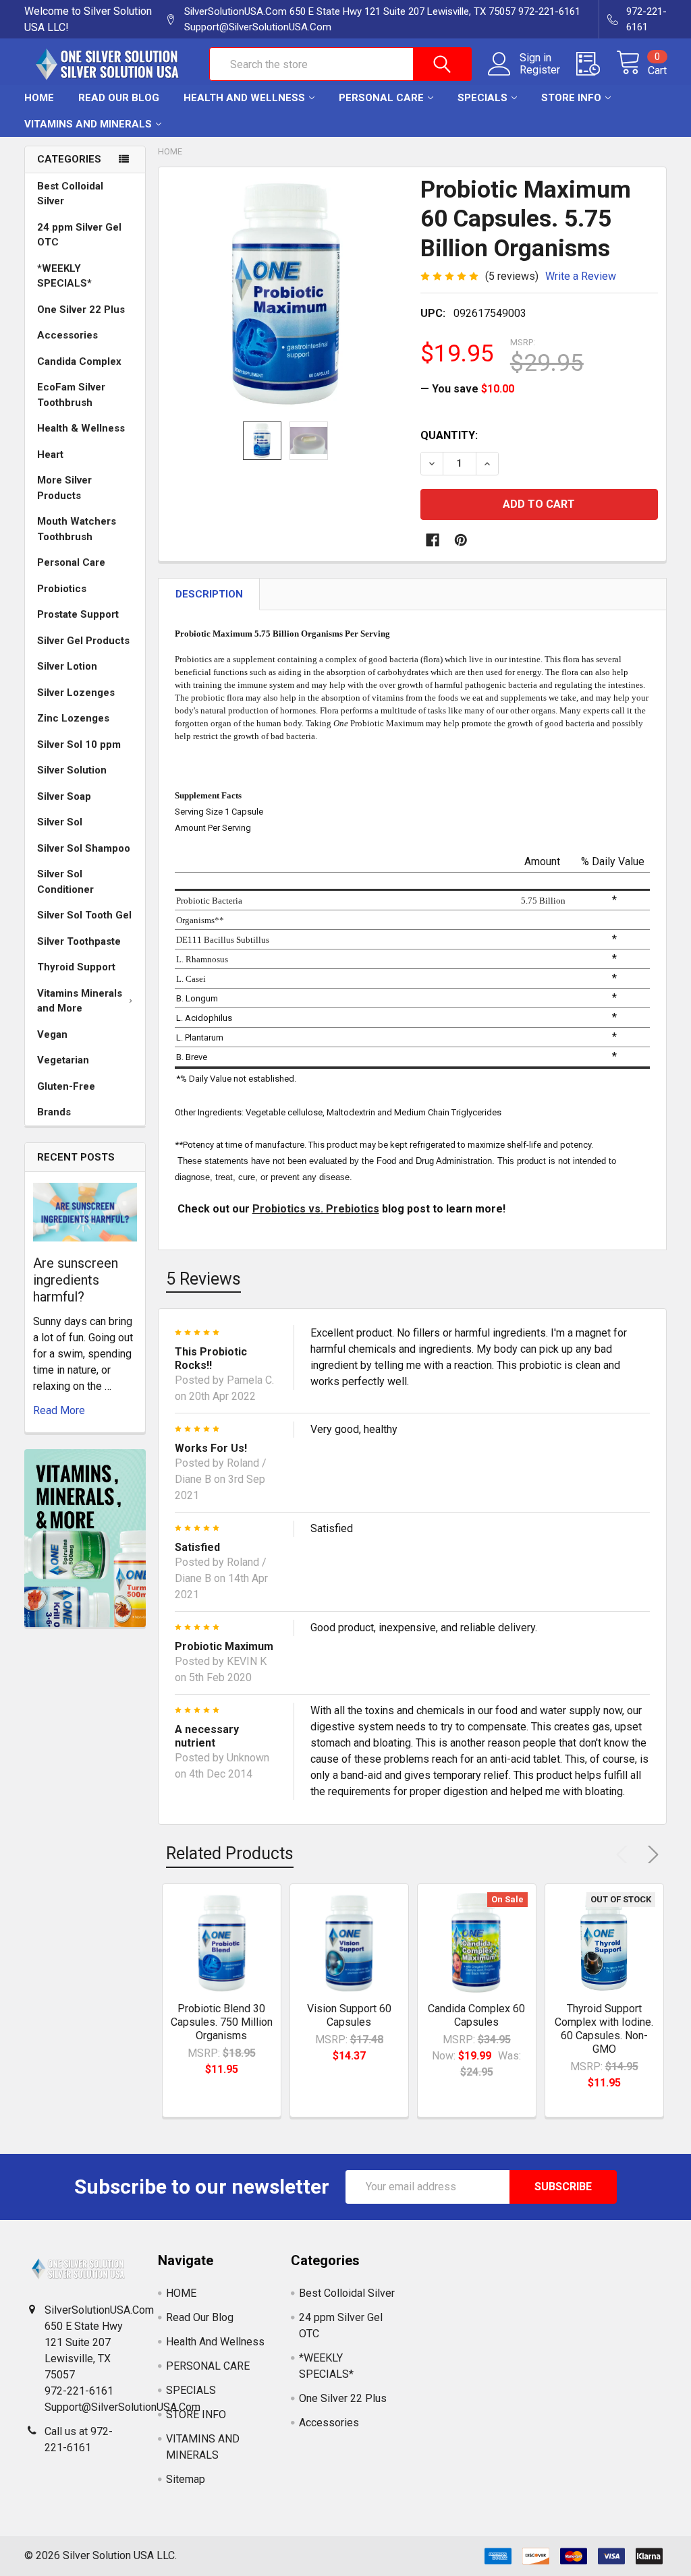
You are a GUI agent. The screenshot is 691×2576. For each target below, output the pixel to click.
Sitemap (186, 2479)
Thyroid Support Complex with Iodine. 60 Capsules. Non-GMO (604, 2029)
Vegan (52, 1034)
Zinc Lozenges (73, 718)
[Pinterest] (461, 540)
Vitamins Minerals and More (80, 1001)
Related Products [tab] (230, 1853)
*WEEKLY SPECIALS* (64, 276)
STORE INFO (571, 98)
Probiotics (62, 589)
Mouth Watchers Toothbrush (77, 529)
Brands (54, 1112)
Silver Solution (72, 770)
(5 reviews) (512, 276)
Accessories (67, 335)
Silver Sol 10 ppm (79, 744)
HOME (39, 98)
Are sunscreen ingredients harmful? (76, 1280)
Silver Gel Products (83, 641)
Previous (625, 1854)
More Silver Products (64, 488)
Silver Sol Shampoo (84, 848)
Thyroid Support (76, 967)
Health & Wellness (81, 428)
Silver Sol (60, 822)
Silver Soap (64, 796)
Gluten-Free (66, 1086)
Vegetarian (63, 1060)
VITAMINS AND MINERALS (88, 124)
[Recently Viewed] (596, 64)
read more (59, 1410)
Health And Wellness (244, 98)
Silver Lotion (67, 666)
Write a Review (581, 276)
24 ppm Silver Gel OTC (79, 235)
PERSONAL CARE (381, 98)
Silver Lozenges (76, 693)
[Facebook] (433, 540)
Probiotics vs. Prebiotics (316, 1209)
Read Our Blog (119, 98)
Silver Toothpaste (79, 941)
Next (651, 1854)
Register (540, 70)
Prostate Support (78, 614)
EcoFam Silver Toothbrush (71, 395)
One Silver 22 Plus (81, 310)
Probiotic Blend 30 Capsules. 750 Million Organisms (222, 2022)
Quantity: (449, 435)
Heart (50, 455)
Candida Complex (79, 361)
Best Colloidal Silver (70, 194)
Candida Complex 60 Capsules (476, 2015)
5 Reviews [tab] (203, 1279)
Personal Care (71, 562)
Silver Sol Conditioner (65, 882)
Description (209, 594)
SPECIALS (482, 98)
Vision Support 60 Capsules (349, 2015)
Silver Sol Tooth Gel (84, 915)
